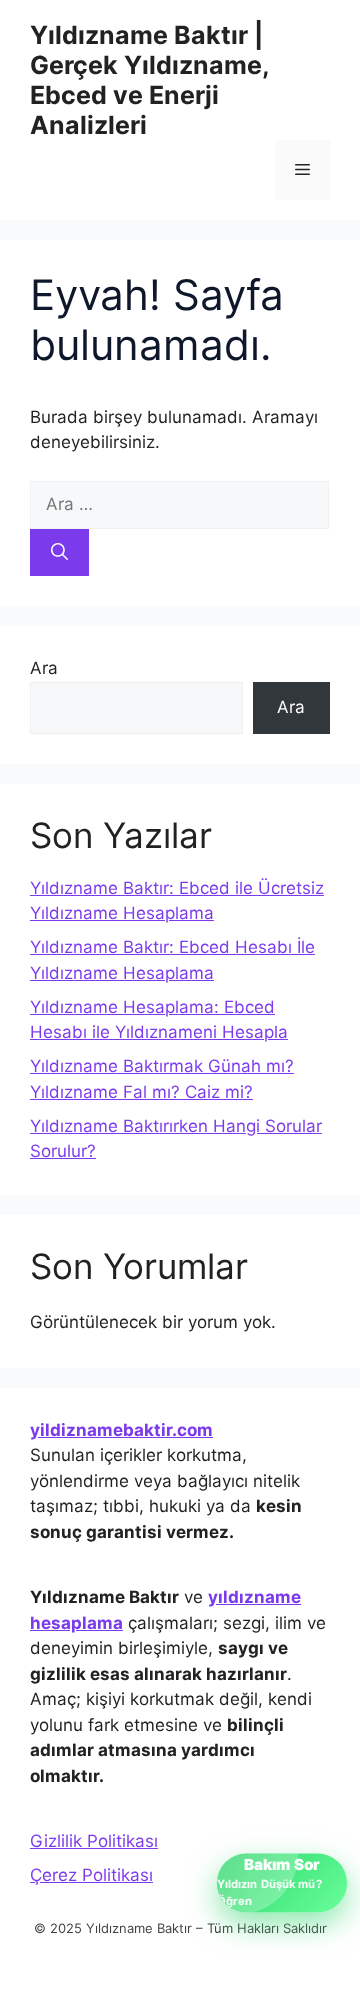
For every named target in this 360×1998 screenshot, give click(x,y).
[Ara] (59, 553)
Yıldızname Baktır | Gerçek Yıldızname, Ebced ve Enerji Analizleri (149, 80)
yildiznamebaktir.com (121, 1430)
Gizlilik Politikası (94, 1841)
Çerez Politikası (91, 1875)
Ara (44, 668)
